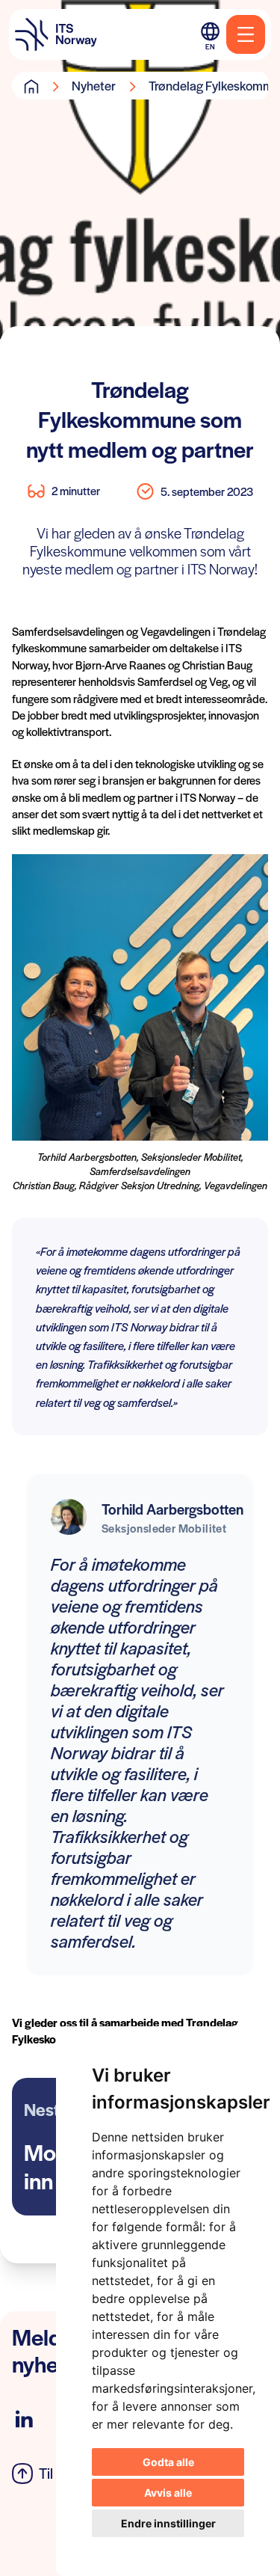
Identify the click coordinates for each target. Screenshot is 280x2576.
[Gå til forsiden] (31, 86)
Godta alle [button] (168, 2462)
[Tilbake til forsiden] (56, 34)
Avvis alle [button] (168, 2493)
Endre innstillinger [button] (168, 2523)
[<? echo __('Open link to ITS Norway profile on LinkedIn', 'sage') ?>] (24, 2419)
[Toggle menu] (246, 34)
